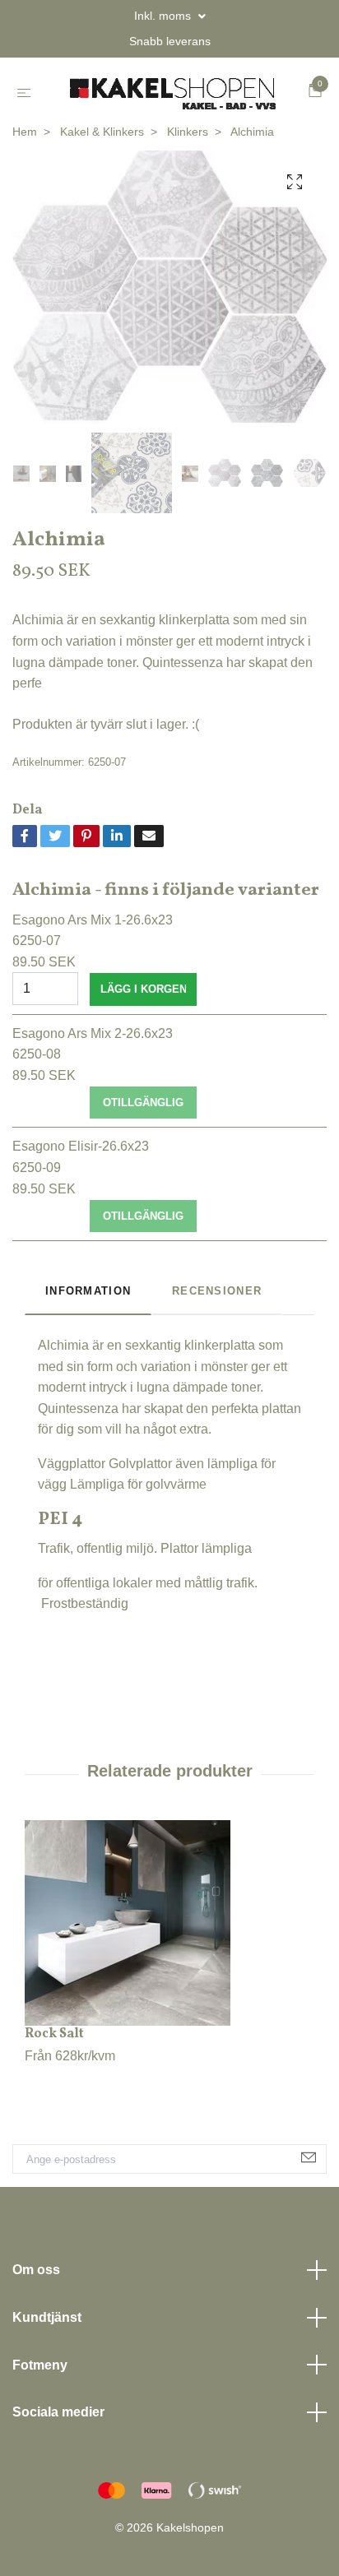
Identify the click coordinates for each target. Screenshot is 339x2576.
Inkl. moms (164, 16)
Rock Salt (54, 2091)
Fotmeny (40, 2422)
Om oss (36, 2327)
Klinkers (188, 188)
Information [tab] (88, 1348)
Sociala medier (58, 2469)
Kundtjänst (47, 2374)
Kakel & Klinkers (102, 188)
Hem (25, 188)
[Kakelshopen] (169, 121)
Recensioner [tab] (217, 1348)
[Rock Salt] (169, 1980)
